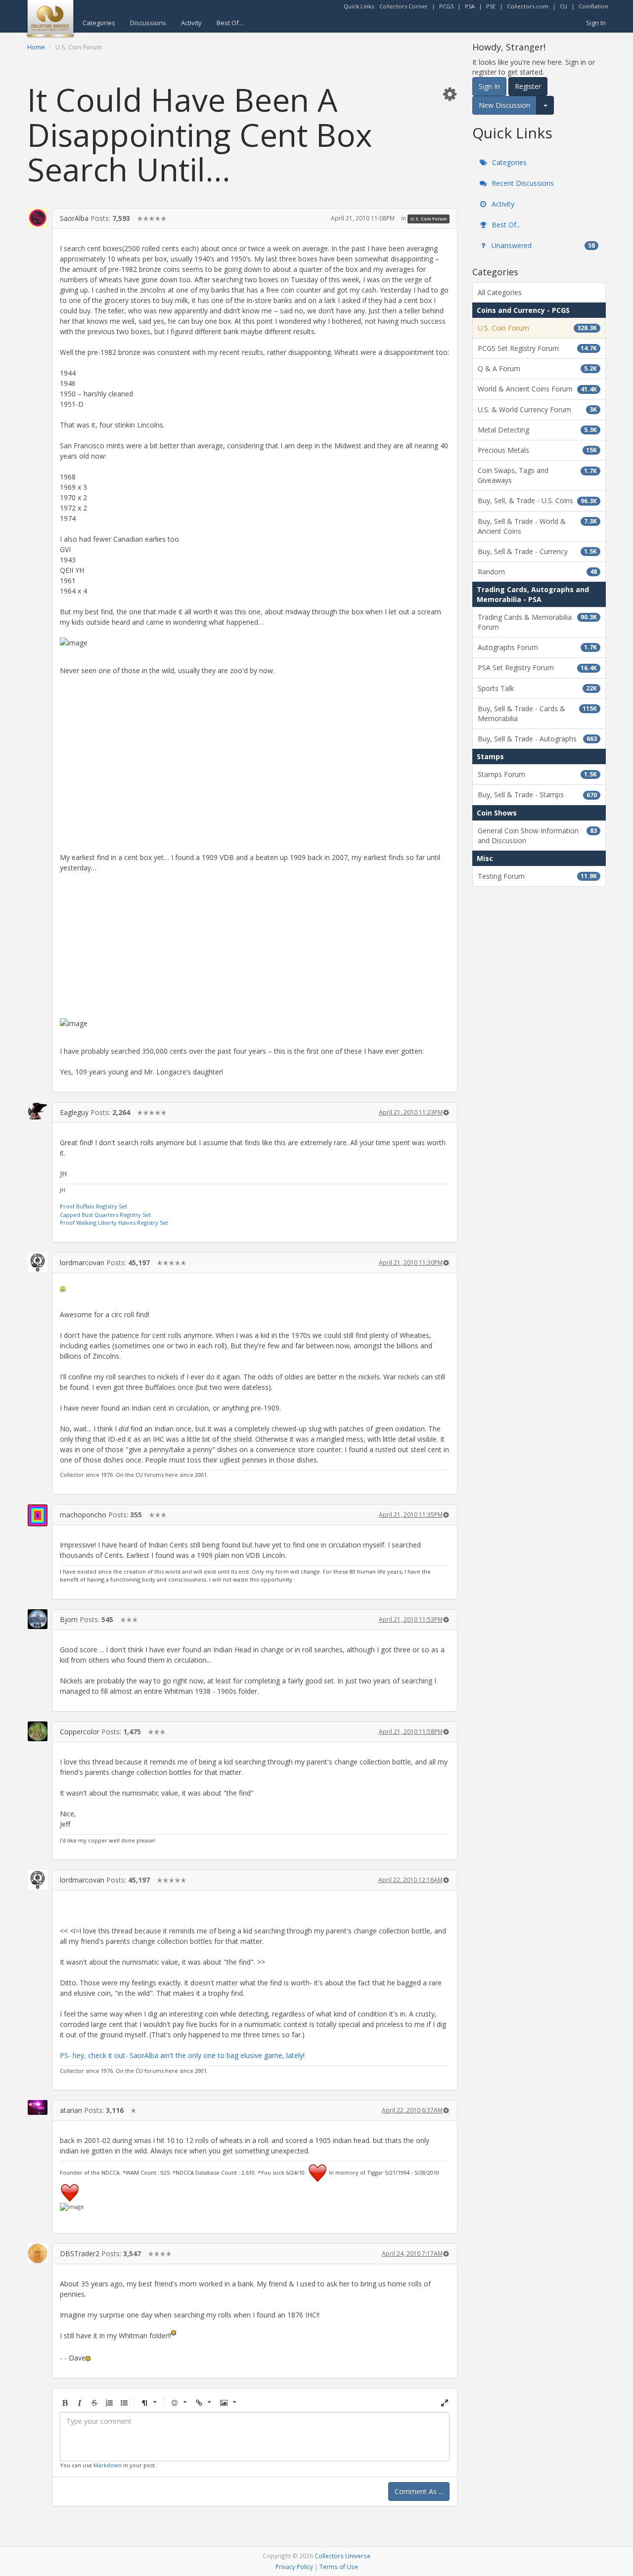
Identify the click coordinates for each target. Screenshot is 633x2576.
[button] (450, 94)
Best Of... (230, 23)
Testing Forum (537, 876)
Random (537, 572)
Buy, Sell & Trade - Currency (537, 551)
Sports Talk (537, 688)
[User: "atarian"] (38, 2107)
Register (528, 86)
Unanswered (542, 245)
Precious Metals (537, 450)
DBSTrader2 (80, 2254)
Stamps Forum (537, 774)
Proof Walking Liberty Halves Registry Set (114, 1223)
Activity (191, 23)
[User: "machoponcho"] (38, 1515)
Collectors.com (528, 6)
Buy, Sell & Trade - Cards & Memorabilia (537, 713)
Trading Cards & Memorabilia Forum (537, 622)
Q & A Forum (537, 368)
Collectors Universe (342, 2556)
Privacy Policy (294, 2567)
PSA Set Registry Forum (537, 667)
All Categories (500, 292)
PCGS (446, 6)
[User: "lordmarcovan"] (38, 1262)
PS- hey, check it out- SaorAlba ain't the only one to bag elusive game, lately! (182, 2055)
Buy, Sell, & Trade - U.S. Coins (537, 500)
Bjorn (69, 1619)
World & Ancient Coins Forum (537, 389)
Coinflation (593, 6)
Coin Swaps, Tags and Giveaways (537, 475)
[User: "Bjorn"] (38, 1619)
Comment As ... (419, 2491)
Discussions (148, 23)
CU (564, 6)
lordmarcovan (82, 1263)
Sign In (596, 23)
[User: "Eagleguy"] (38, 1111)
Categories (99, 23)
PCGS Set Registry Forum (537, 348)
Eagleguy (74, 1112)
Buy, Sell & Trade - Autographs (537, 739)
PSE (491, 6)
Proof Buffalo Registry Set (93, 1206)
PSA (470, 6)
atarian (71, 2110)
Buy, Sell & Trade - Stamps (537, 794)
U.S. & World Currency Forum (537, 409)
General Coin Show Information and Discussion (537, 836)
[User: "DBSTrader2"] (38, 2253)
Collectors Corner (404, 6)
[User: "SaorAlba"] (38, 218)
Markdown (108, 2465)
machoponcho (83, 1515)
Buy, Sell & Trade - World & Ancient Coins (537, 526)
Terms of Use (339, 2567)
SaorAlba (74, 218)
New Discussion (504, 105)
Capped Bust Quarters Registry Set (105, 1215)
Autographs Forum (537, 647)
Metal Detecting (537, 430)
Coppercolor (80, 1732)
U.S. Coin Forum (429, 219)
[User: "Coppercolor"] (38, 1731)
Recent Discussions (522, 183)
